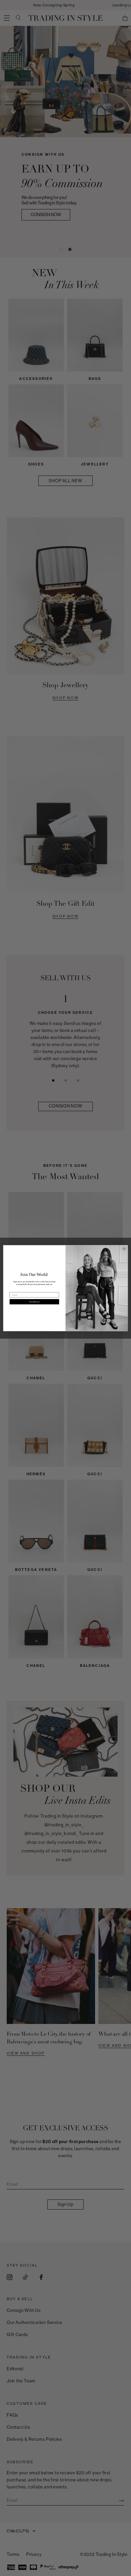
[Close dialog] (124, 1249)
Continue (34, 1301)
